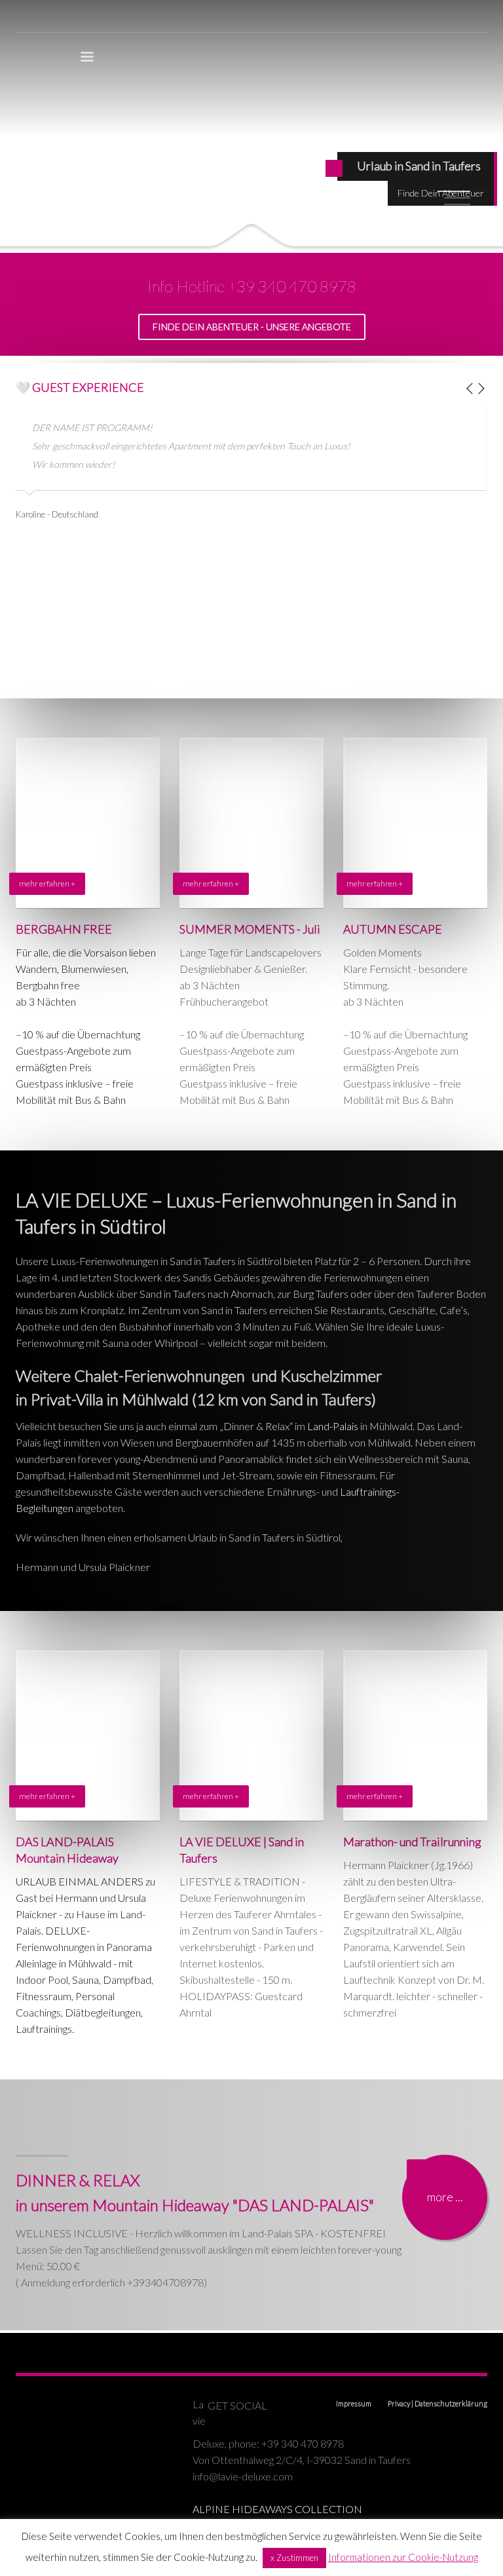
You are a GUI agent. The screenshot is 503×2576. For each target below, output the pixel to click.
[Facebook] (284, 2406)
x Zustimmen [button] (294, 2558)
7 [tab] (457, 231)
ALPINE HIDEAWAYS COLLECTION (277, 2509)
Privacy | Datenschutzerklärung (438, 2403)
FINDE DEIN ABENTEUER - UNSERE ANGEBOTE (252, 327)
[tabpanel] (251, 126)
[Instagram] (310, 2406)
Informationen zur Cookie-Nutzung (403, 2557)
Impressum (354, 2403)
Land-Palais (333, 1426)
